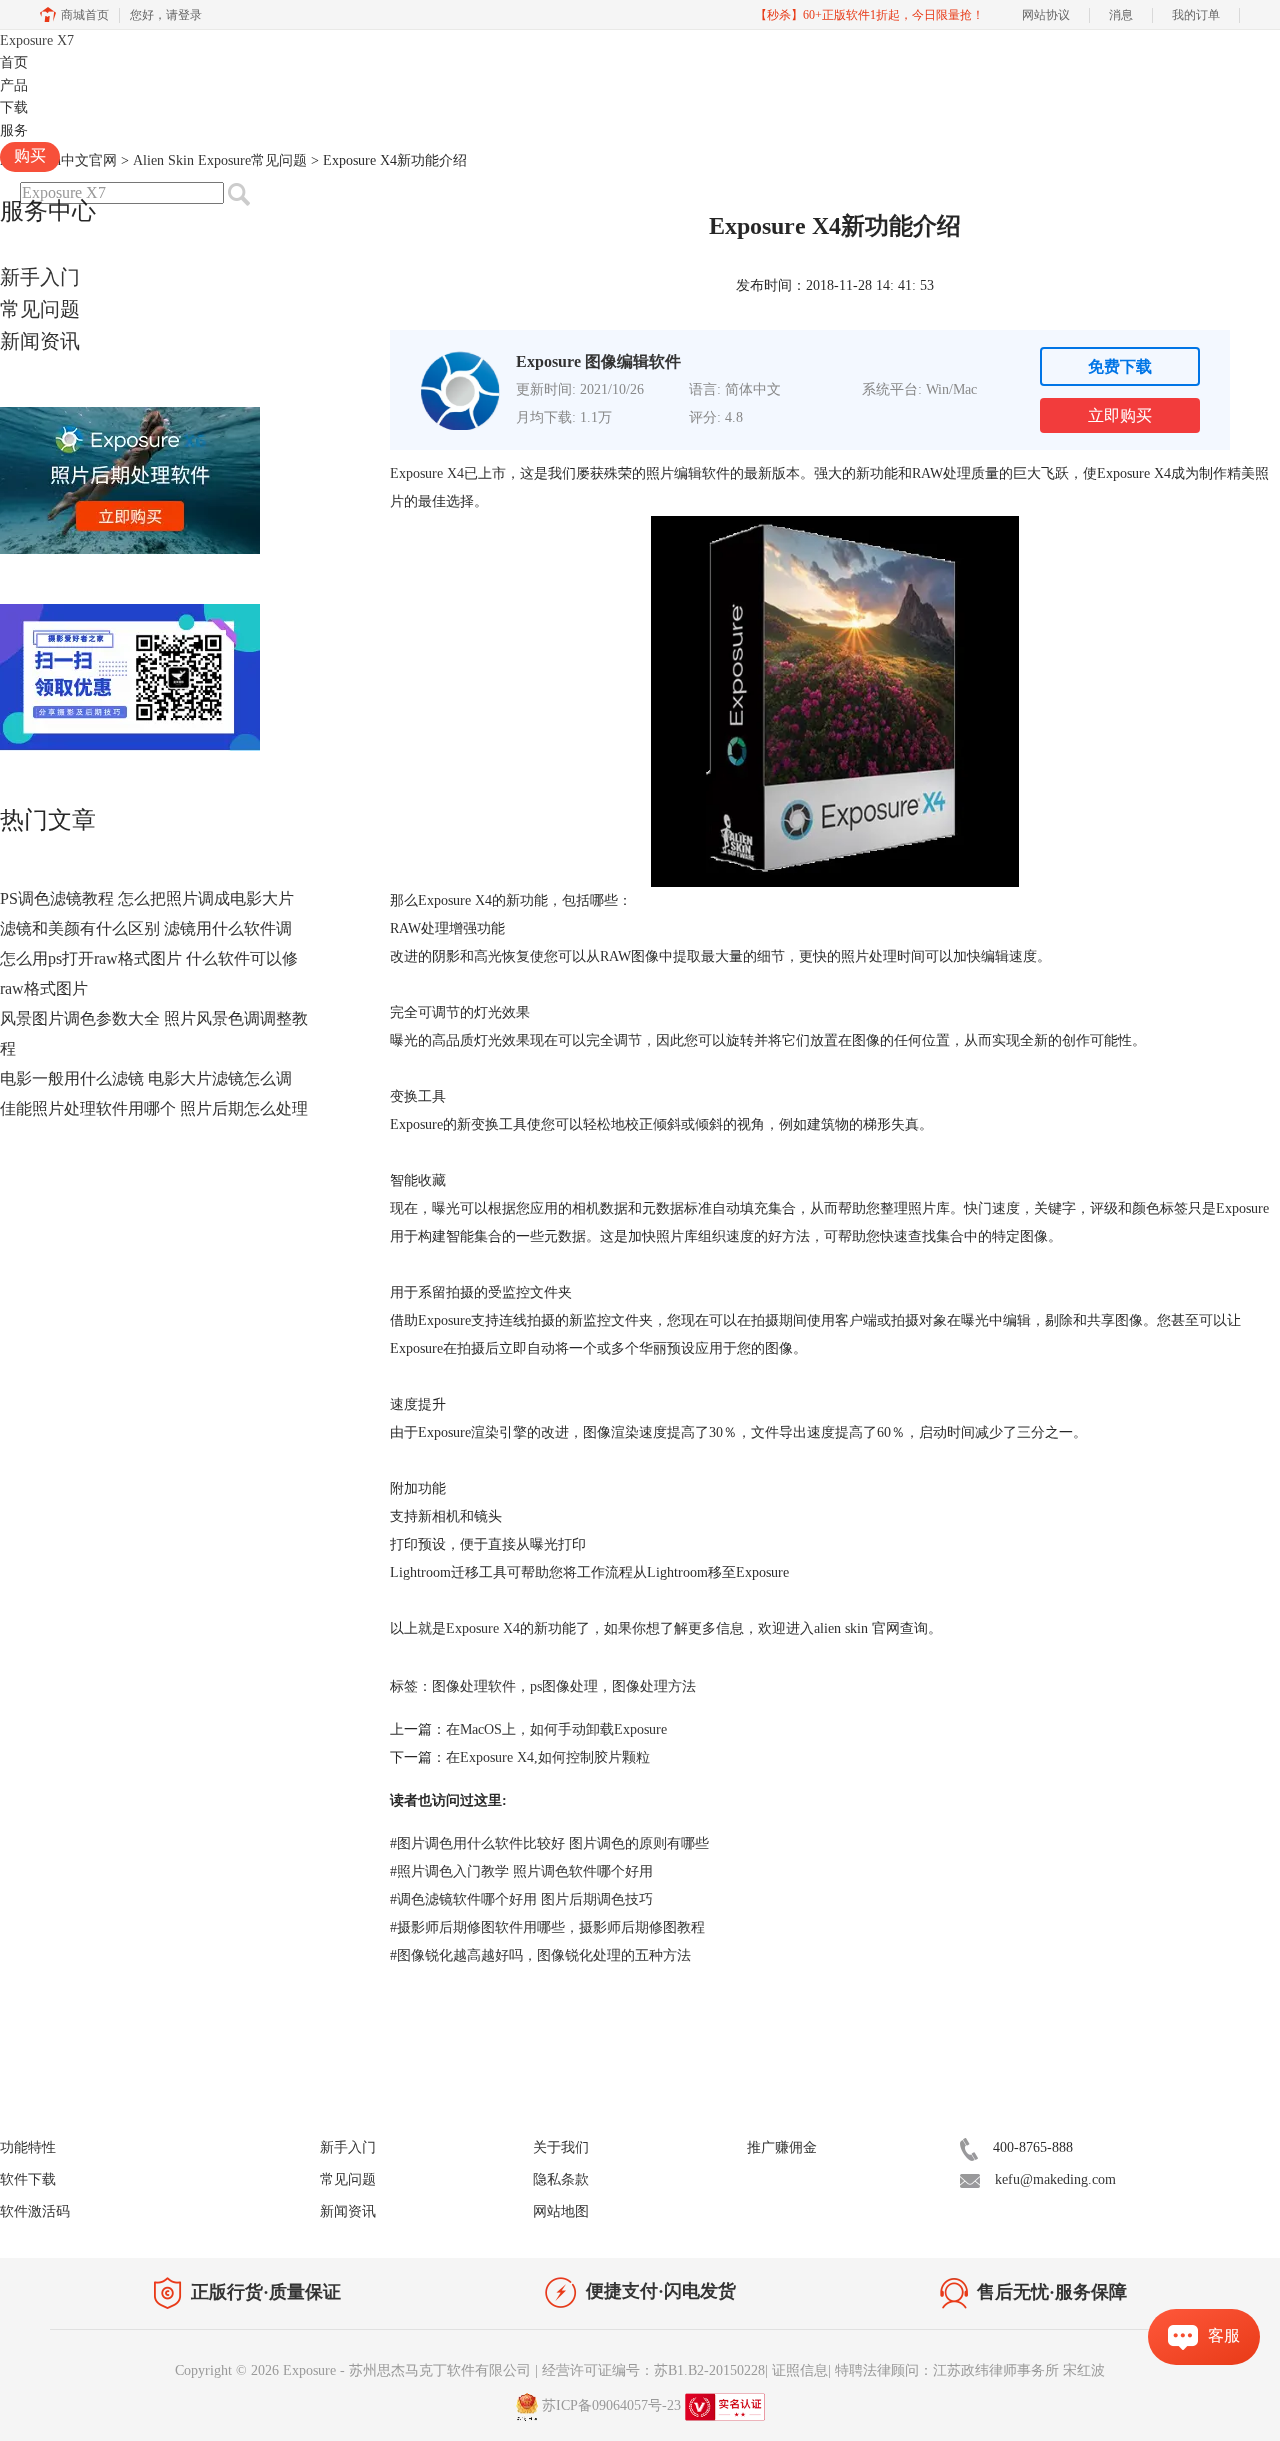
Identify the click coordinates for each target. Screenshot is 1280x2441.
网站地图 (561, 2211)
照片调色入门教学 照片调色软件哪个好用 (521, 1871)
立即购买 (1120, 415)
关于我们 (561, 2147)
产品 (14, 85)
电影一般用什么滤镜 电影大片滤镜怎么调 (146, 1078)
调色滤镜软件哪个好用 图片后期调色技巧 (521, 1899)
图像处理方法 (654, 1686)
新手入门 (40, 277)
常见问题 (40, 309)
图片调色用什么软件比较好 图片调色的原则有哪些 (549, 1843)
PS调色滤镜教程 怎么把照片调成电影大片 (147, 898)
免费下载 (1120, 366)
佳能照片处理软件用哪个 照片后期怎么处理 (154, 1108)
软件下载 (28, 2179)
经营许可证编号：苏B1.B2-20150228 (653, 2370)
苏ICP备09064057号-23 (611, 2405)
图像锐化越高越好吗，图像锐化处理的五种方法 (540, 1955)
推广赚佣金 (782, 2147)
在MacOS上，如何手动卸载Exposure (556, 1729)
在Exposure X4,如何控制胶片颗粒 (548, 1757)
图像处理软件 (474, 1686)
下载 (14, 107)
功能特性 (28, 2147)
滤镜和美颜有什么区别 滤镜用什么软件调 (146, 928)
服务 (14, 130)
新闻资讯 (40, 341)
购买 (30, 155)
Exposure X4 (427, 473)
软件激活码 (35, 2211)
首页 (14, 62)
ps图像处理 (564, 1686)
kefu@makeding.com (1055, 2179)
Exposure (37, 40)
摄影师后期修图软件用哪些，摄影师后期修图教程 (547, 1927)
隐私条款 (561, 2179)
